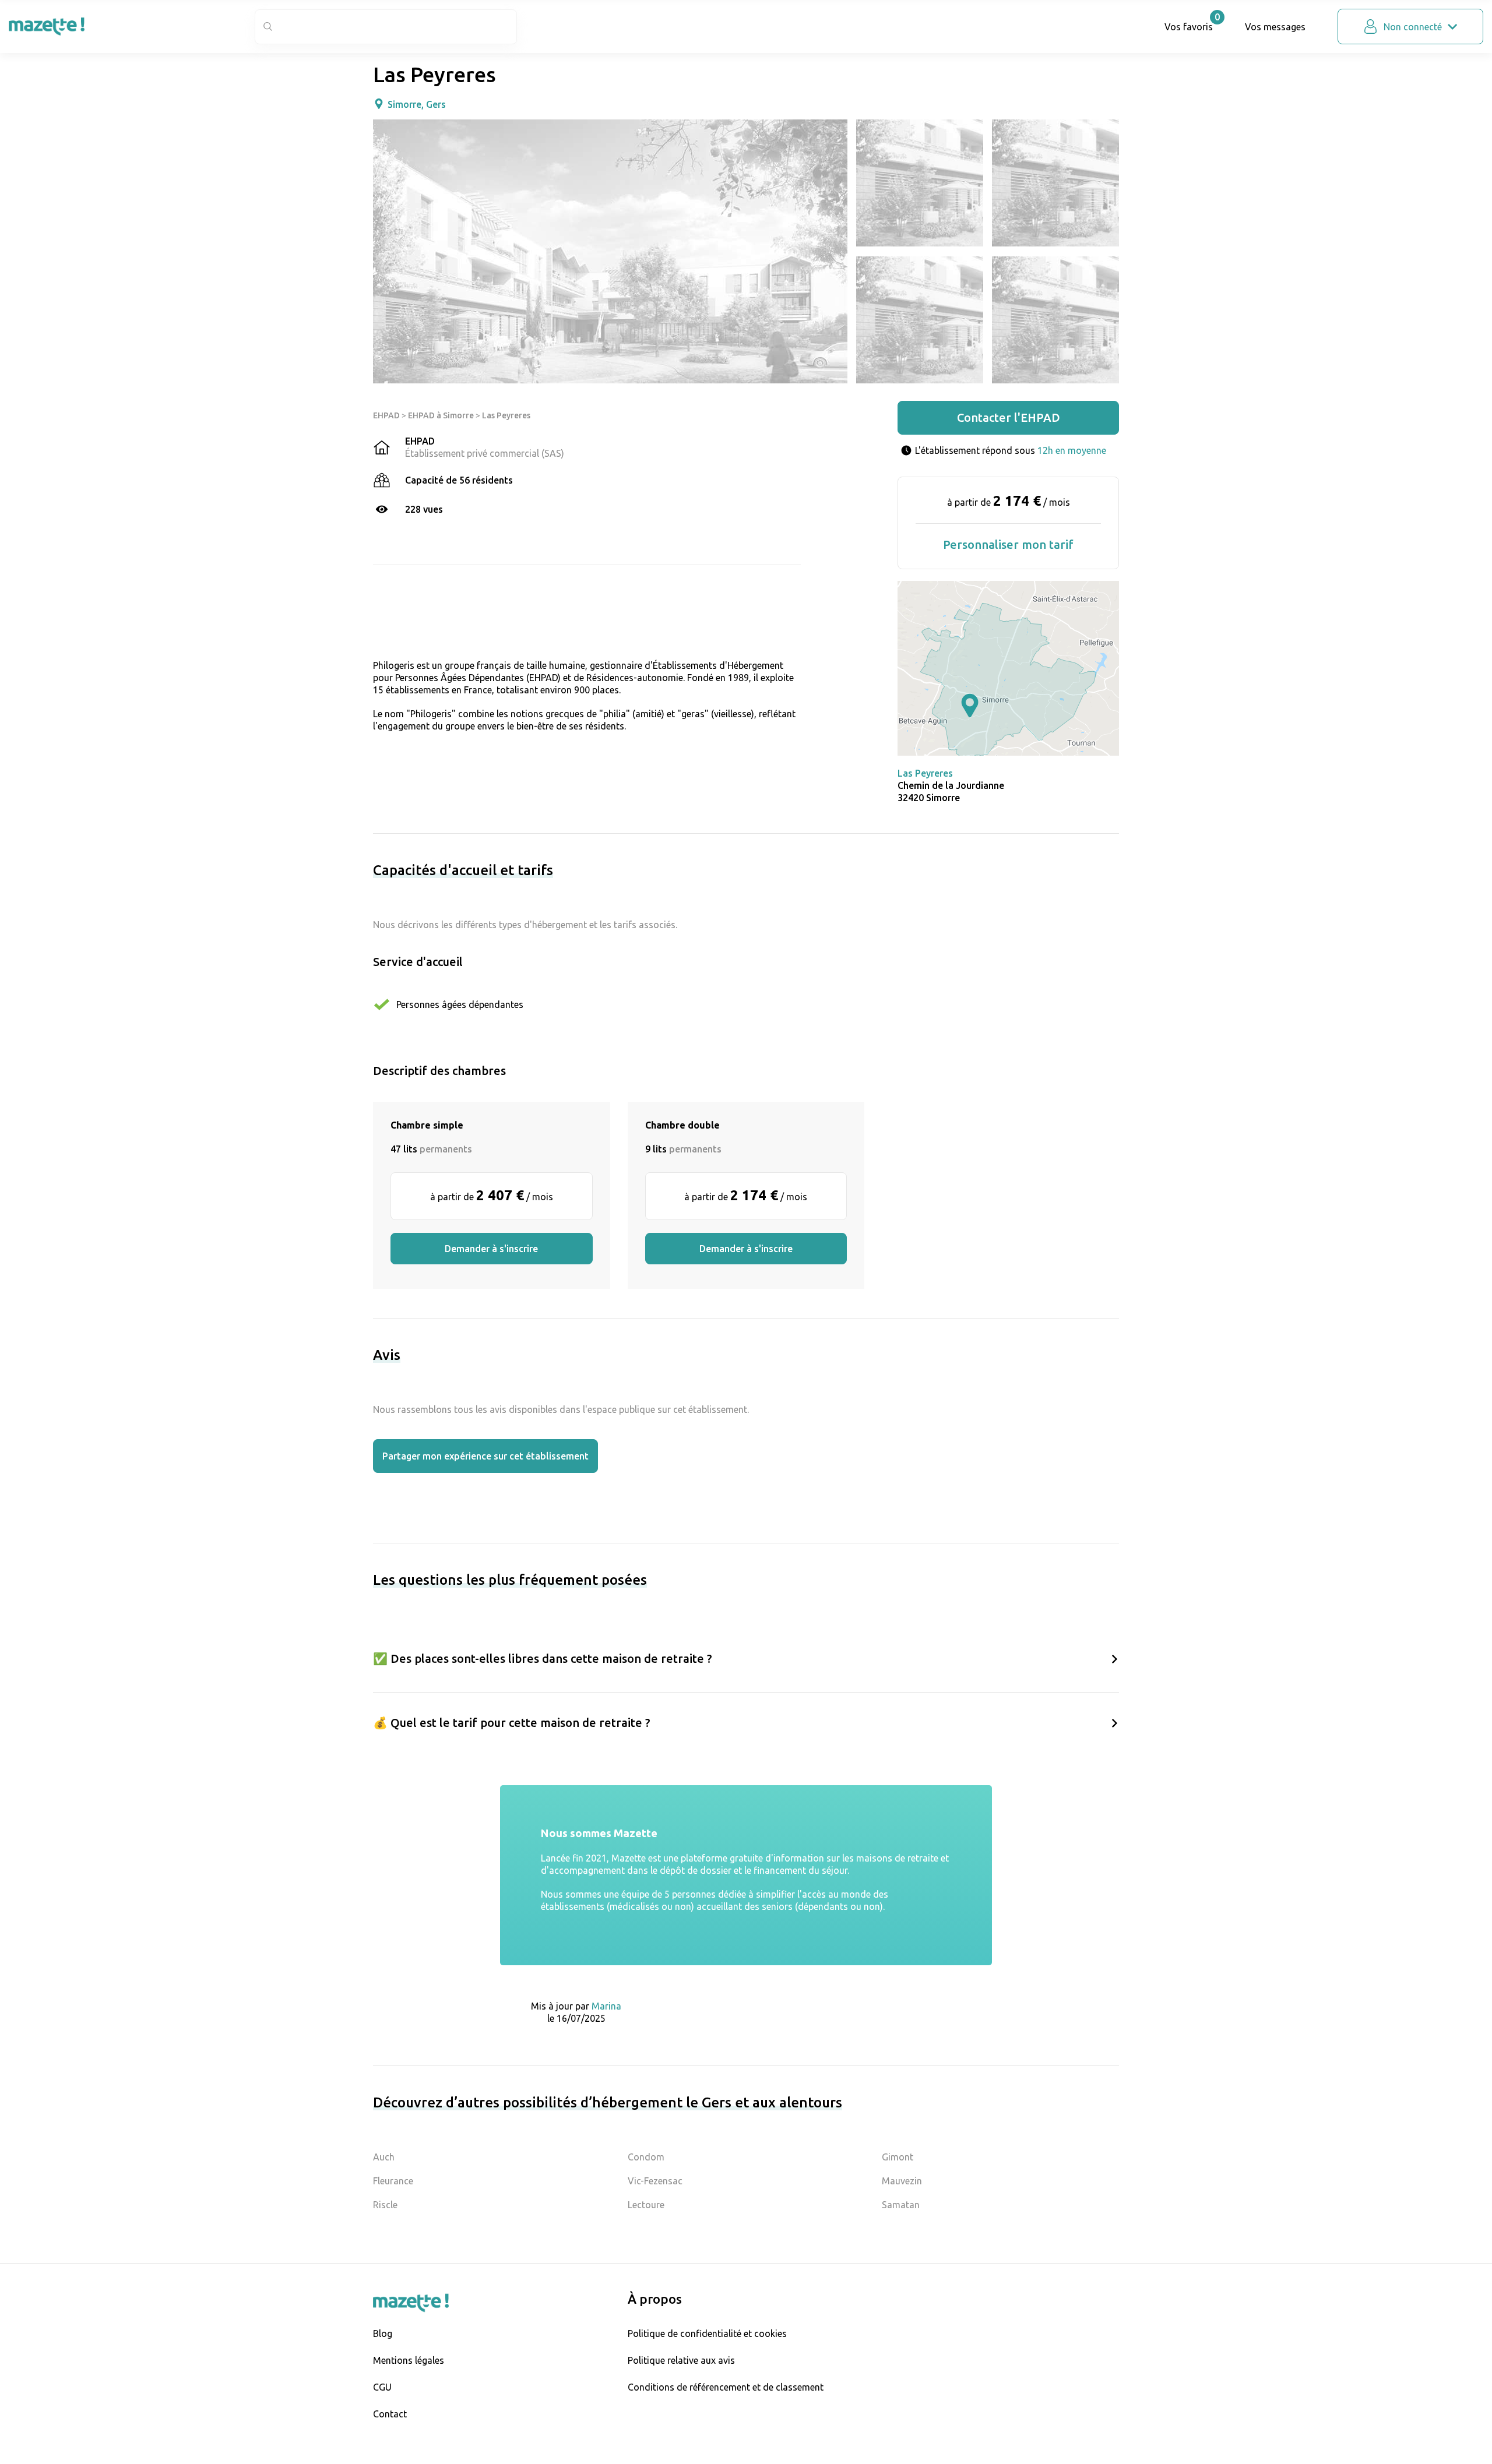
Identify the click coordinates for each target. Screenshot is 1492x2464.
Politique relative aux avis (681, 2360)
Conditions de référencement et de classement (726, 2387)
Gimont (898, 2157)
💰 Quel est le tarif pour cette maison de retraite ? (512, 1723)
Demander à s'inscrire (491, 1249)
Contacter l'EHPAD (1009, 417)
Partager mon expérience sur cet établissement (485, 1456)
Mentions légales (409, 2360)
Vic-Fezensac (655, 2181)
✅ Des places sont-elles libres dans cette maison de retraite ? (543, 1658)
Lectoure (646, 2205)
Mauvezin (902, 2181)
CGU (382, 2387)
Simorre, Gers (417, 104)
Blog (383, 2333)
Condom (646, 2157)
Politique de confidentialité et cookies (707, 2333)
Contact (390, 2414)
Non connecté (1413, 27)
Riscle (385, 2205)
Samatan (901, 2205)
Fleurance (393, 2181)
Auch (384, 2157)
